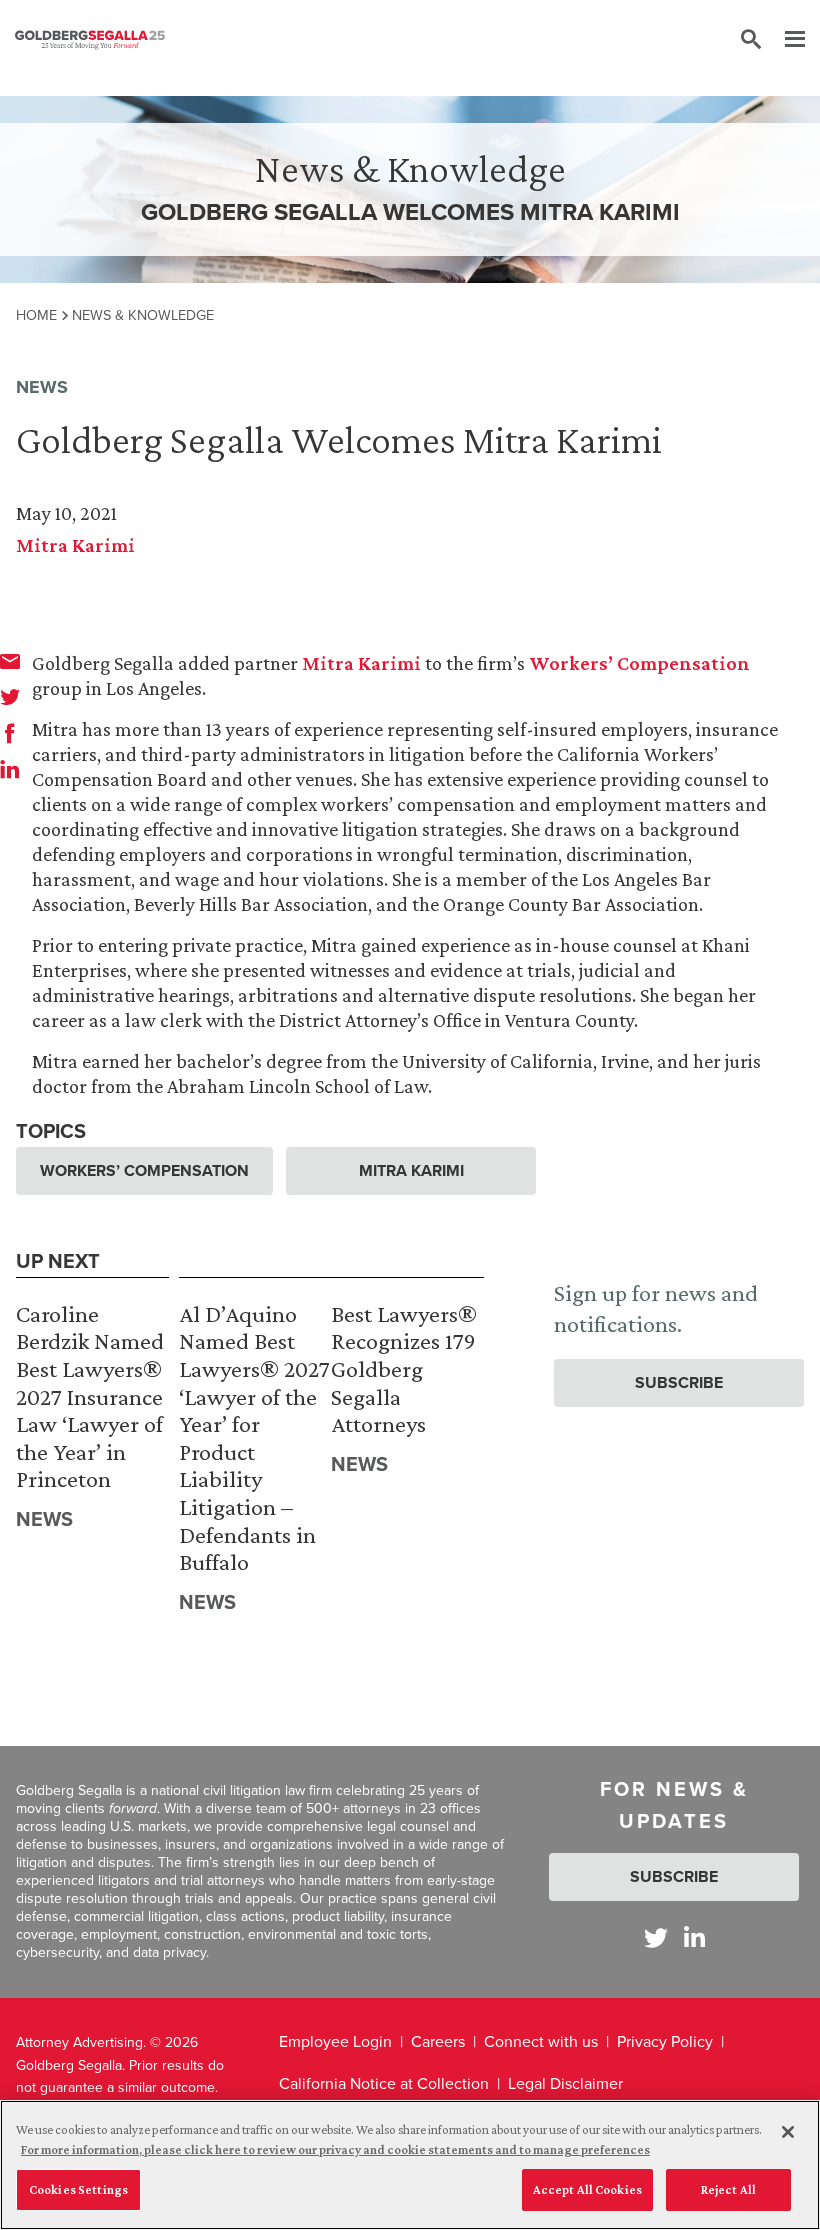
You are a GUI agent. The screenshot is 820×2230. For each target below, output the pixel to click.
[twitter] (10, 697)
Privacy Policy (665, 2041)
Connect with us (541, 2041)
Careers (438, 2041)
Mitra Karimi (75, 545)
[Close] (788, 2132)
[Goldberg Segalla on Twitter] (656, 1937)
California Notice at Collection (384, 2083)
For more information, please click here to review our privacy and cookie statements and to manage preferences (335, 2149)
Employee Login (335, 2041)
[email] (10, 661)
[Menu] (785, 40)
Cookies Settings (78, 2189)
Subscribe (679, 1382)
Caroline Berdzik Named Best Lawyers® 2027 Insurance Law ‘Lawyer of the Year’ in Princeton (90, 1396)
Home (36, 315)
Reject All (728, 2189)
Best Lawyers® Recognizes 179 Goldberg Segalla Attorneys (404, 1368)
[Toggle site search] (751, 40)
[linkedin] (10, 769)
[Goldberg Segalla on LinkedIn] (694, 1937)
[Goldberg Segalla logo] (90, 40)
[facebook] (10, 733)
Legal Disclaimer (565, 2083)
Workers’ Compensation (639, 663)
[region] (410, 2165)
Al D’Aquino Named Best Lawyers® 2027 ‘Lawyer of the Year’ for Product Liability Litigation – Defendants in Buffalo (254, 1437)
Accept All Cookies (587, 2189)
